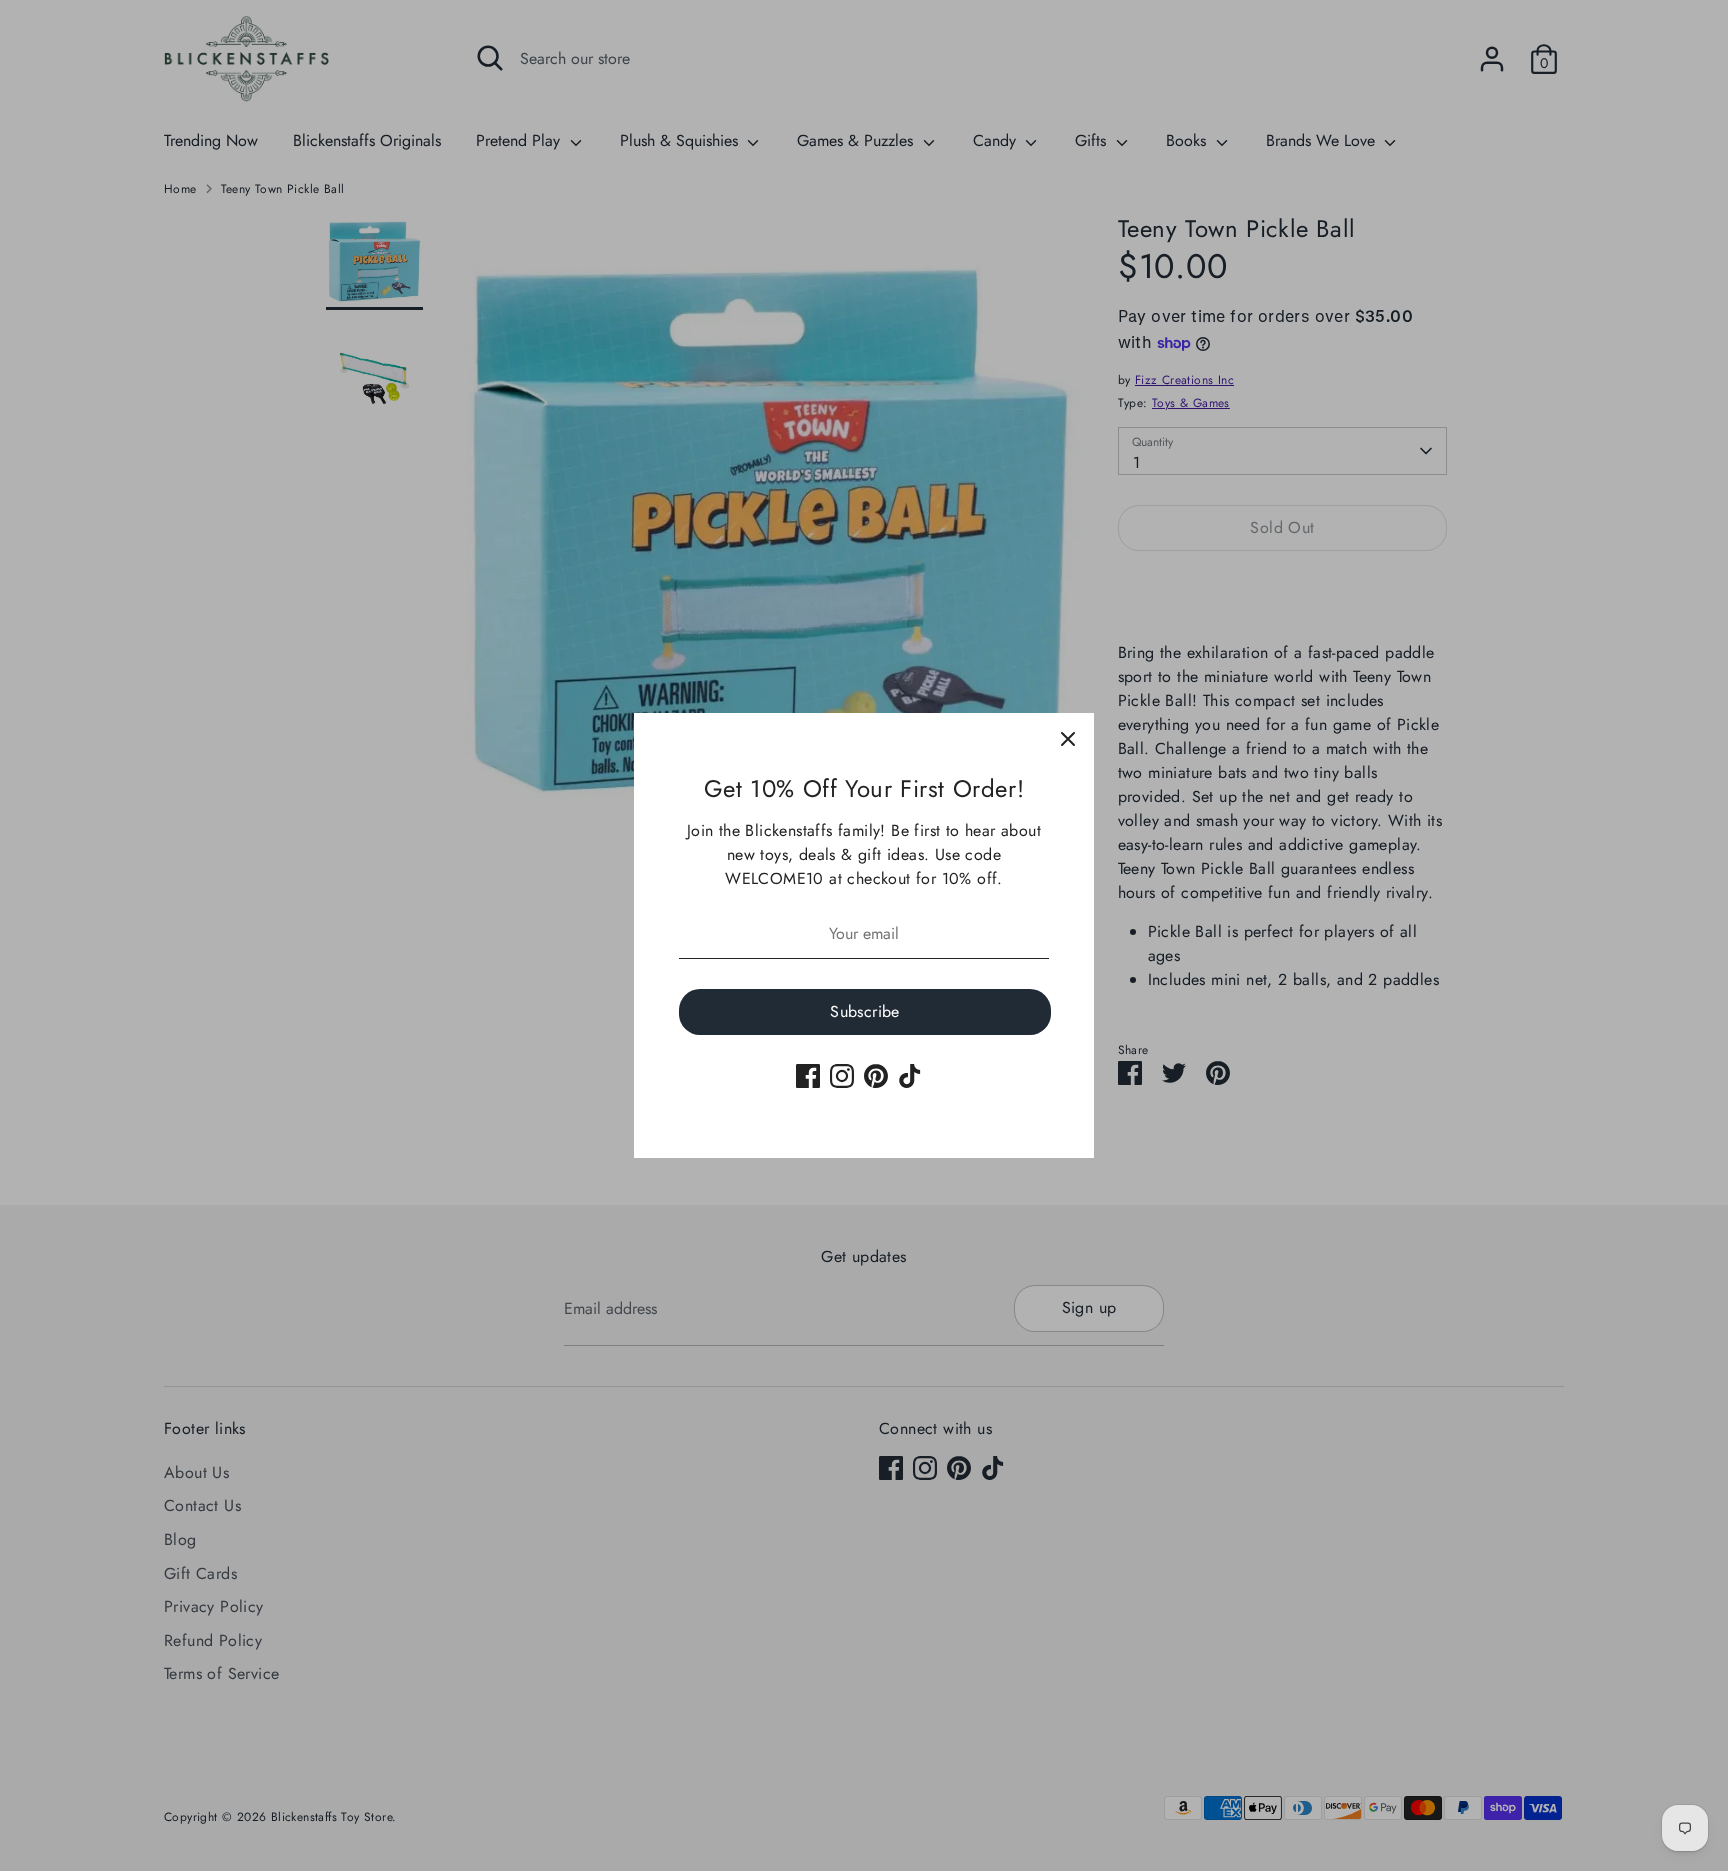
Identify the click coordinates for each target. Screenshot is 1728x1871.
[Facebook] (808, 1076)
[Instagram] (842, 1076)
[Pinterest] (876, 1076)
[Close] (1068, 739)
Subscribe (865, 1011)
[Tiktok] (910, 1076)
